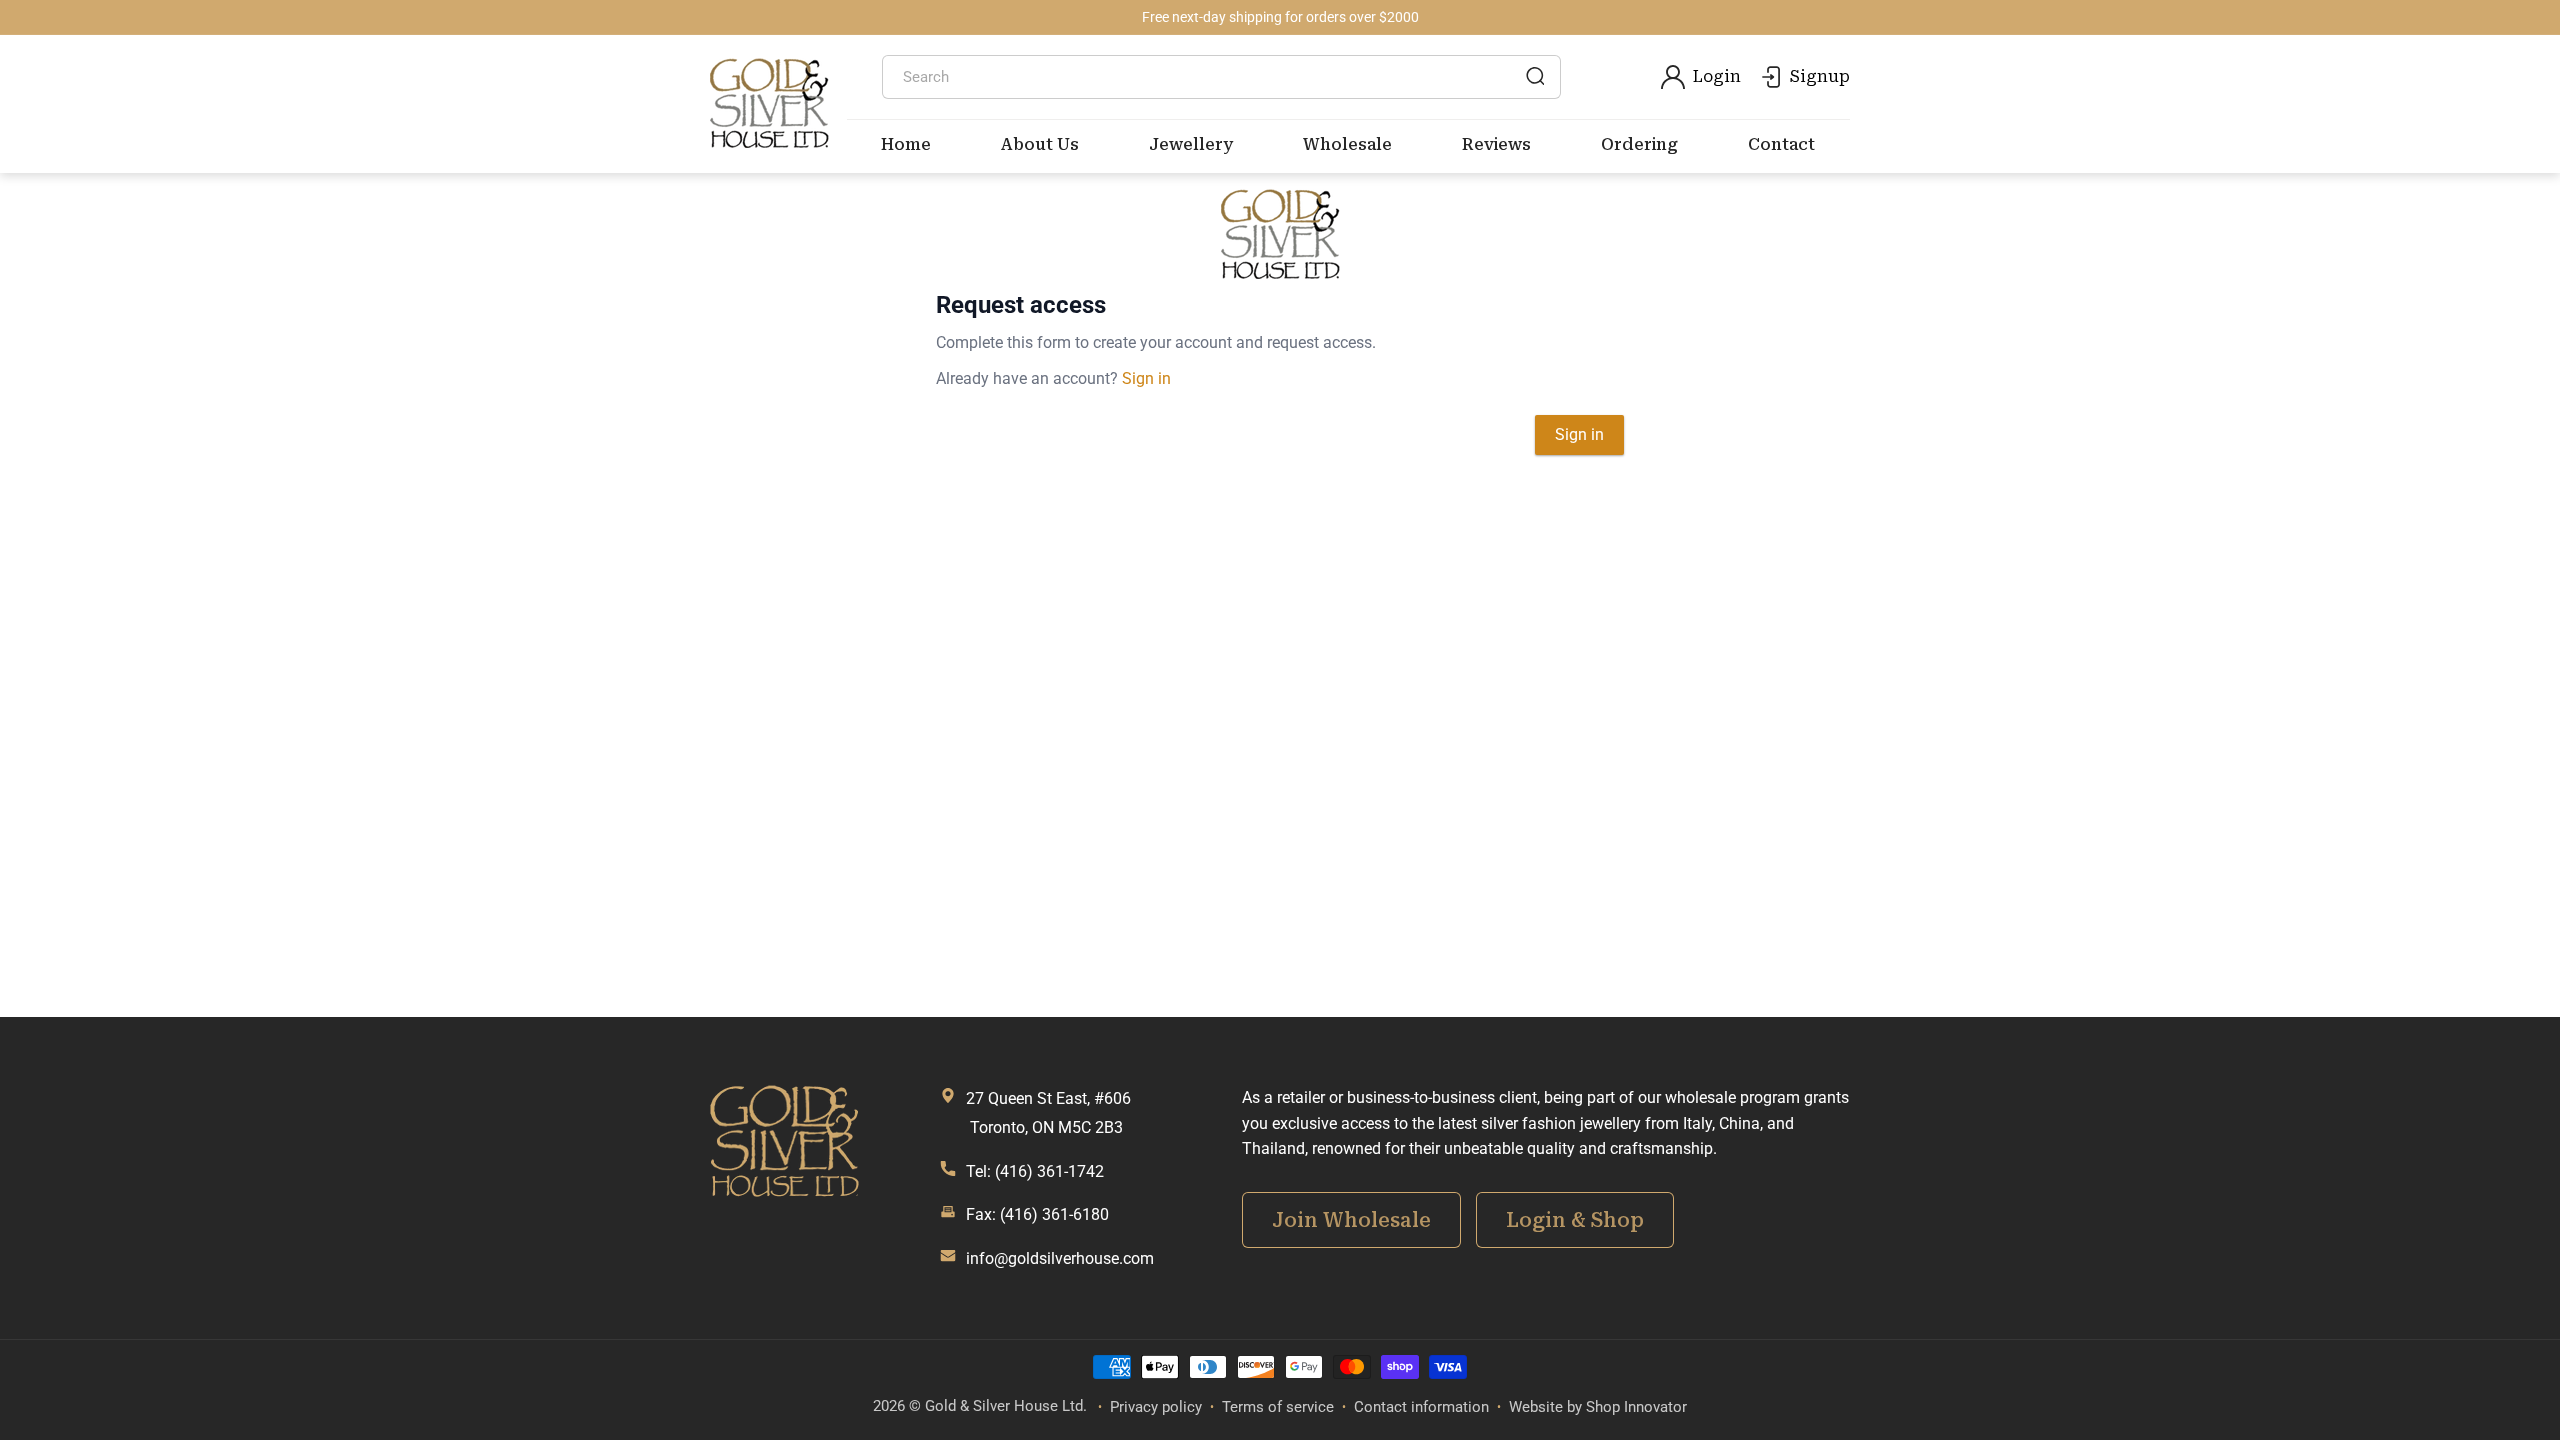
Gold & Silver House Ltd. (1006, 1406)
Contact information (1421, 1407)
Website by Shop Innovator (1598, 1407)
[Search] (1535, 76)
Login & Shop (1575, 1220)
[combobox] (1222, 77)
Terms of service (1278, 1407)
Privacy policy (1156, 1407)
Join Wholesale (1351, 1220)
